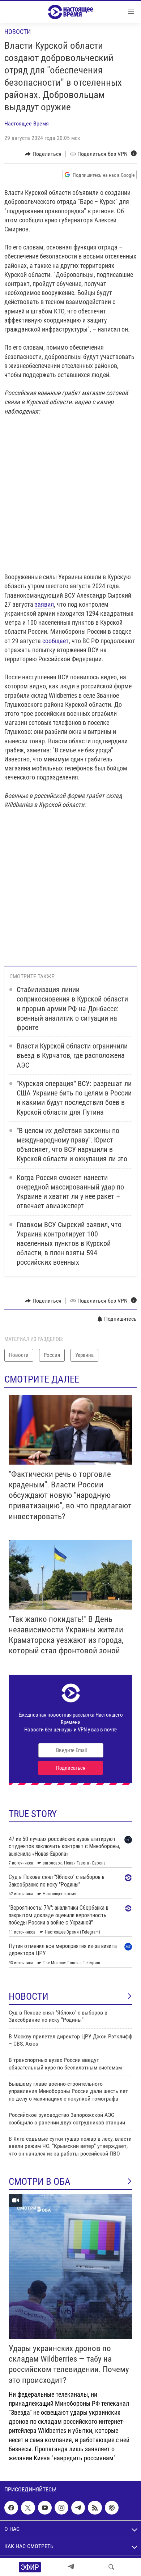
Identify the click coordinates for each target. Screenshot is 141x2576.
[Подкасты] (112, 2508)
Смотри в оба (40, 2182)
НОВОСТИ (29, 1996)
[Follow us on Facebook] (11, 2508)
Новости (18, 32)
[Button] (43, 154)
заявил (44, 604)
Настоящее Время (27, 123)
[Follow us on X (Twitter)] (28, 2508)
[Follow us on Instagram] (61, 2508)
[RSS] (95, 2508)
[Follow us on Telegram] (78, 2508)
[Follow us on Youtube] (45, 2508)
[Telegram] (71, 2567)
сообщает (55, 641)
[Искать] (111, 2567)
